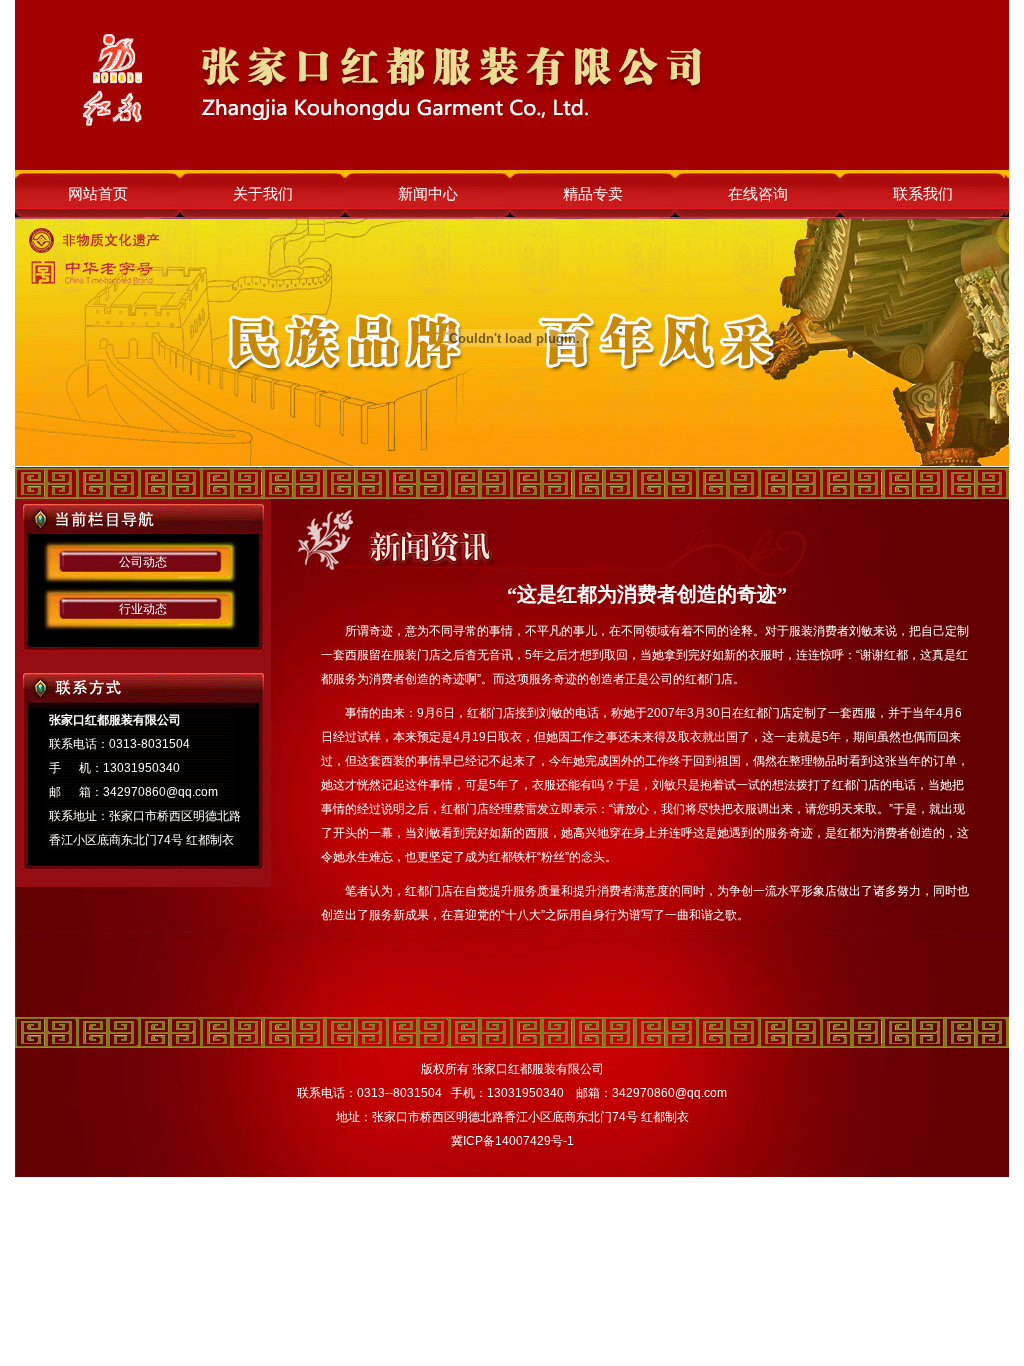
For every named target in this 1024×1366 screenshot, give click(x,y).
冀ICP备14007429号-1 (512, 1141)
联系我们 (923, 194)
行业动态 (143, 609)
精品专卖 (593, 194)
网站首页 (98, 194)
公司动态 (143, 562)
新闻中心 (428, 194)
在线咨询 (758, 194)
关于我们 (263, 194)
